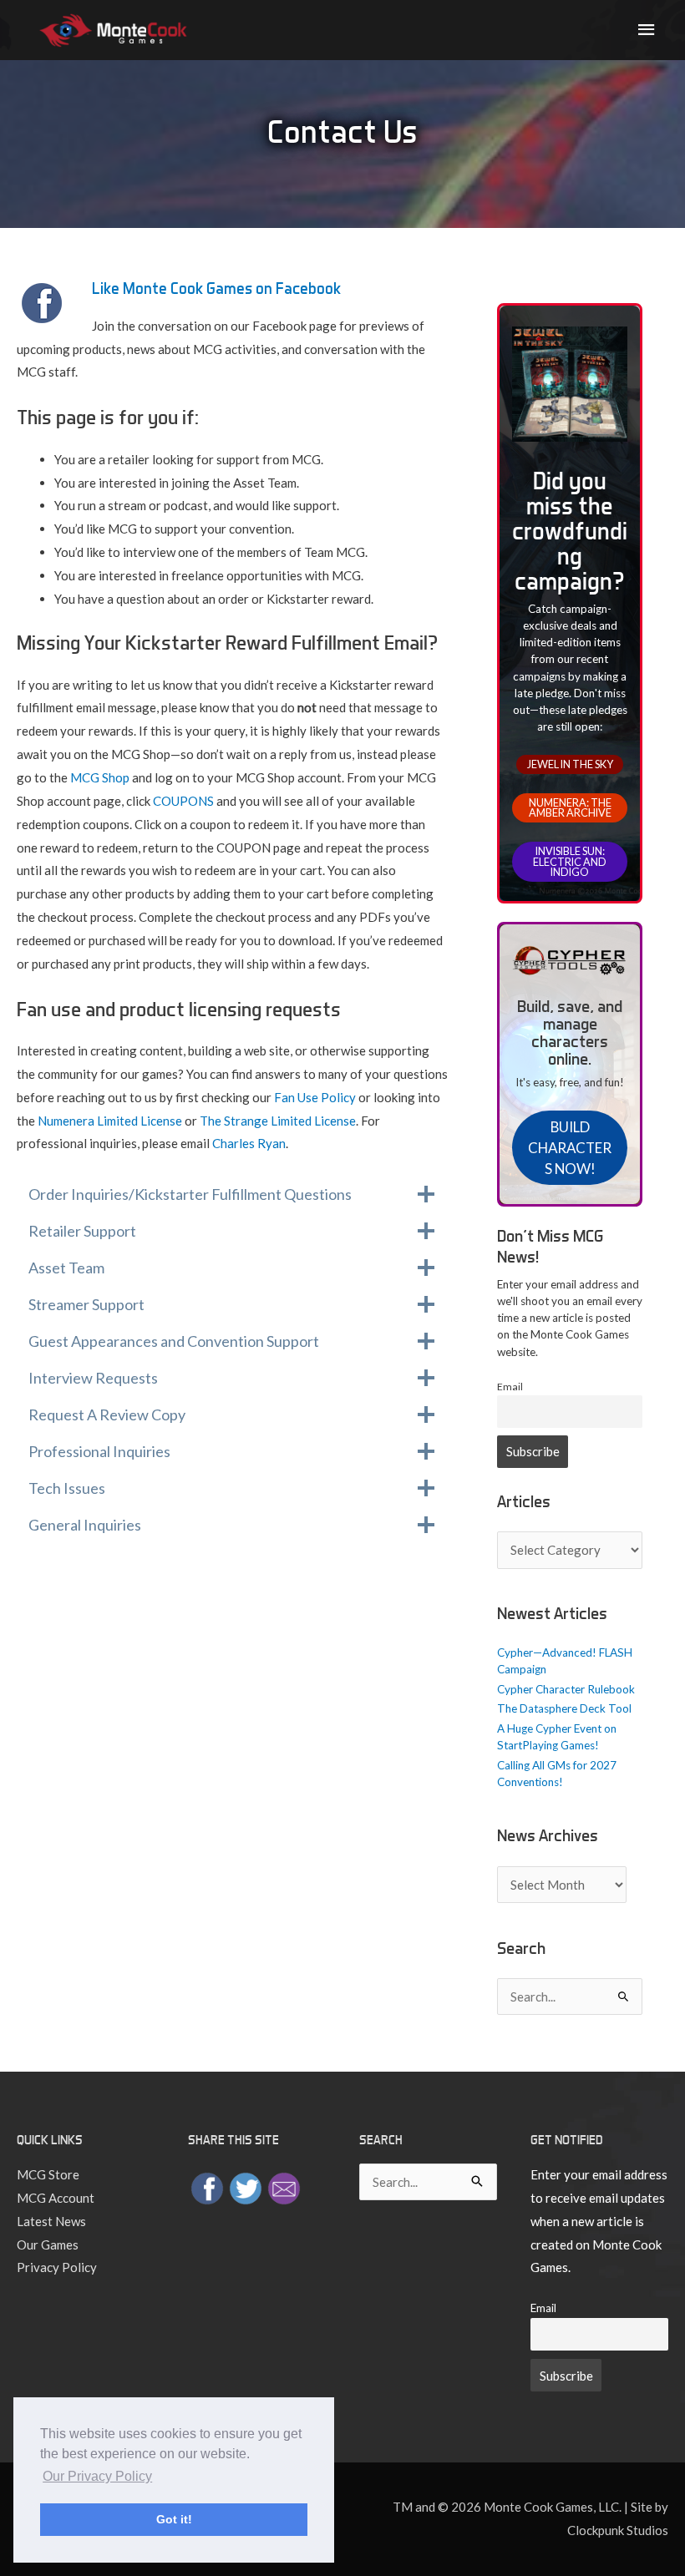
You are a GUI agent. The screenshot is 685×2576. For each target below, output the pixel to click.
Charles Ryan (249, 1143)
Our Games (48, 2245)
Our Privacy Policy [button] (97, 2476)
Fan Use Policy (315, 1097)
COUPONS (183, 801)
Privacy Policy (57, 2267)
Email (510, 1387)
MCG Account (56, 2198)
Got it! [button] (174, 2519)
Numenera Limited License (110, 1121)
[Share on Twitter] (246, 2187)
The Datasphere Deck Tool (564, 1708)
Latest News (51, 2221)
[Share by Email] (284, 2187)
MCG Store (48, 2174)
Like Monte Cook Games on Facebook (216, 288)
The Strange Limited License (278, 1121)
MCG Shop (100, 777)
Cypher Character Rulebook (566, 1689)
